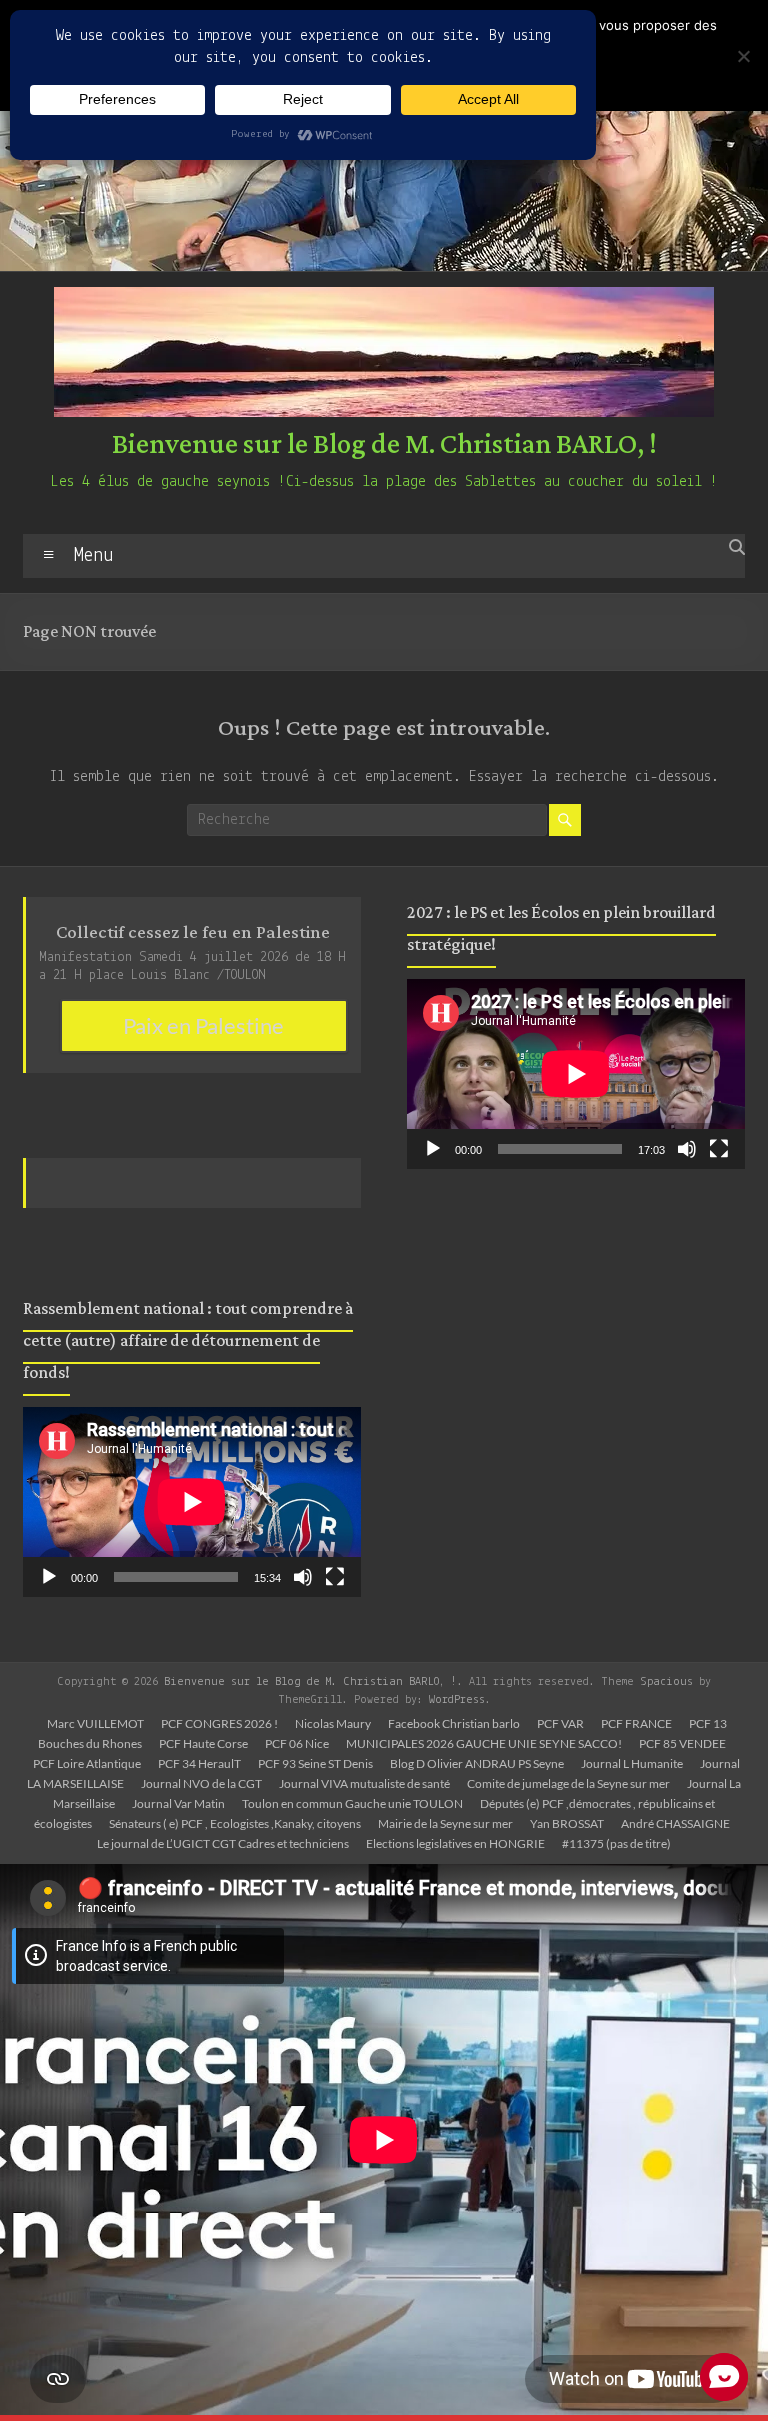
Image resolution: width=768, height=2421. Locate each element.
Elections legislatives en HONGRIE (455, 1843)
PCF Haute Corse (203, 1743)
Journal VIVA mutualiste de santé (364, 1783)
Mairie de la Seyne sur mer (445, 1823)
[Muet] (303, 1577)
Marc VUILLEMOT (95, 1723)
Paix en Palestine (203, 1025)
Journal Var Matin (178, 1803)
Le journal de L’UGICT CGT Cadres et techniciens (223, 1843)
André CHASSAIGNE (675, 1823)
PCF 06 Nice (297, 1743)
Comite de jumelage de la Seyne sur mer (568, 1783)
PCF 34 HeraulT (199, 1763)
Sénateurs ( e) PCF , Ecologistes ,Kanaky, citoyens (235, 1823)
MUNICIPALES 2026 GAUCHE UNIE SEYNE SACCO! (484, 1743)
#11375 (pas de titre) (616, 1843)
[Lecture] (49, 1577)
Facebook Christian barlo (454, 1723)
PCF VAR (560, 1723)
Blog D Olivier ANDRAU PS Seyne (477, 1763)
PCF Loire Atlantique (87, 1763)
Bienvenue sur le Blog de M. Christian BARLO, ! (384, 445)
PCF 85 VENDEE (682, 1743)
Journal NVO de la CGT (201, 1783)
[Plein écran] (335, 1577)
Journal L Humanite (632, 1763)
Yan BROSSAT (567, 1823)
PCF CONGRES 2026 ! (219, 1723)
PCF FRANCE (636, 1723)
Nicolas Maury (333, 1723)
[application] (192, 1502)
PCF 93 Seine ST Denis (315, 1763)
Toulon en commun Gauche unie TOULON (352, 1803)
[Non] (743, 56)
